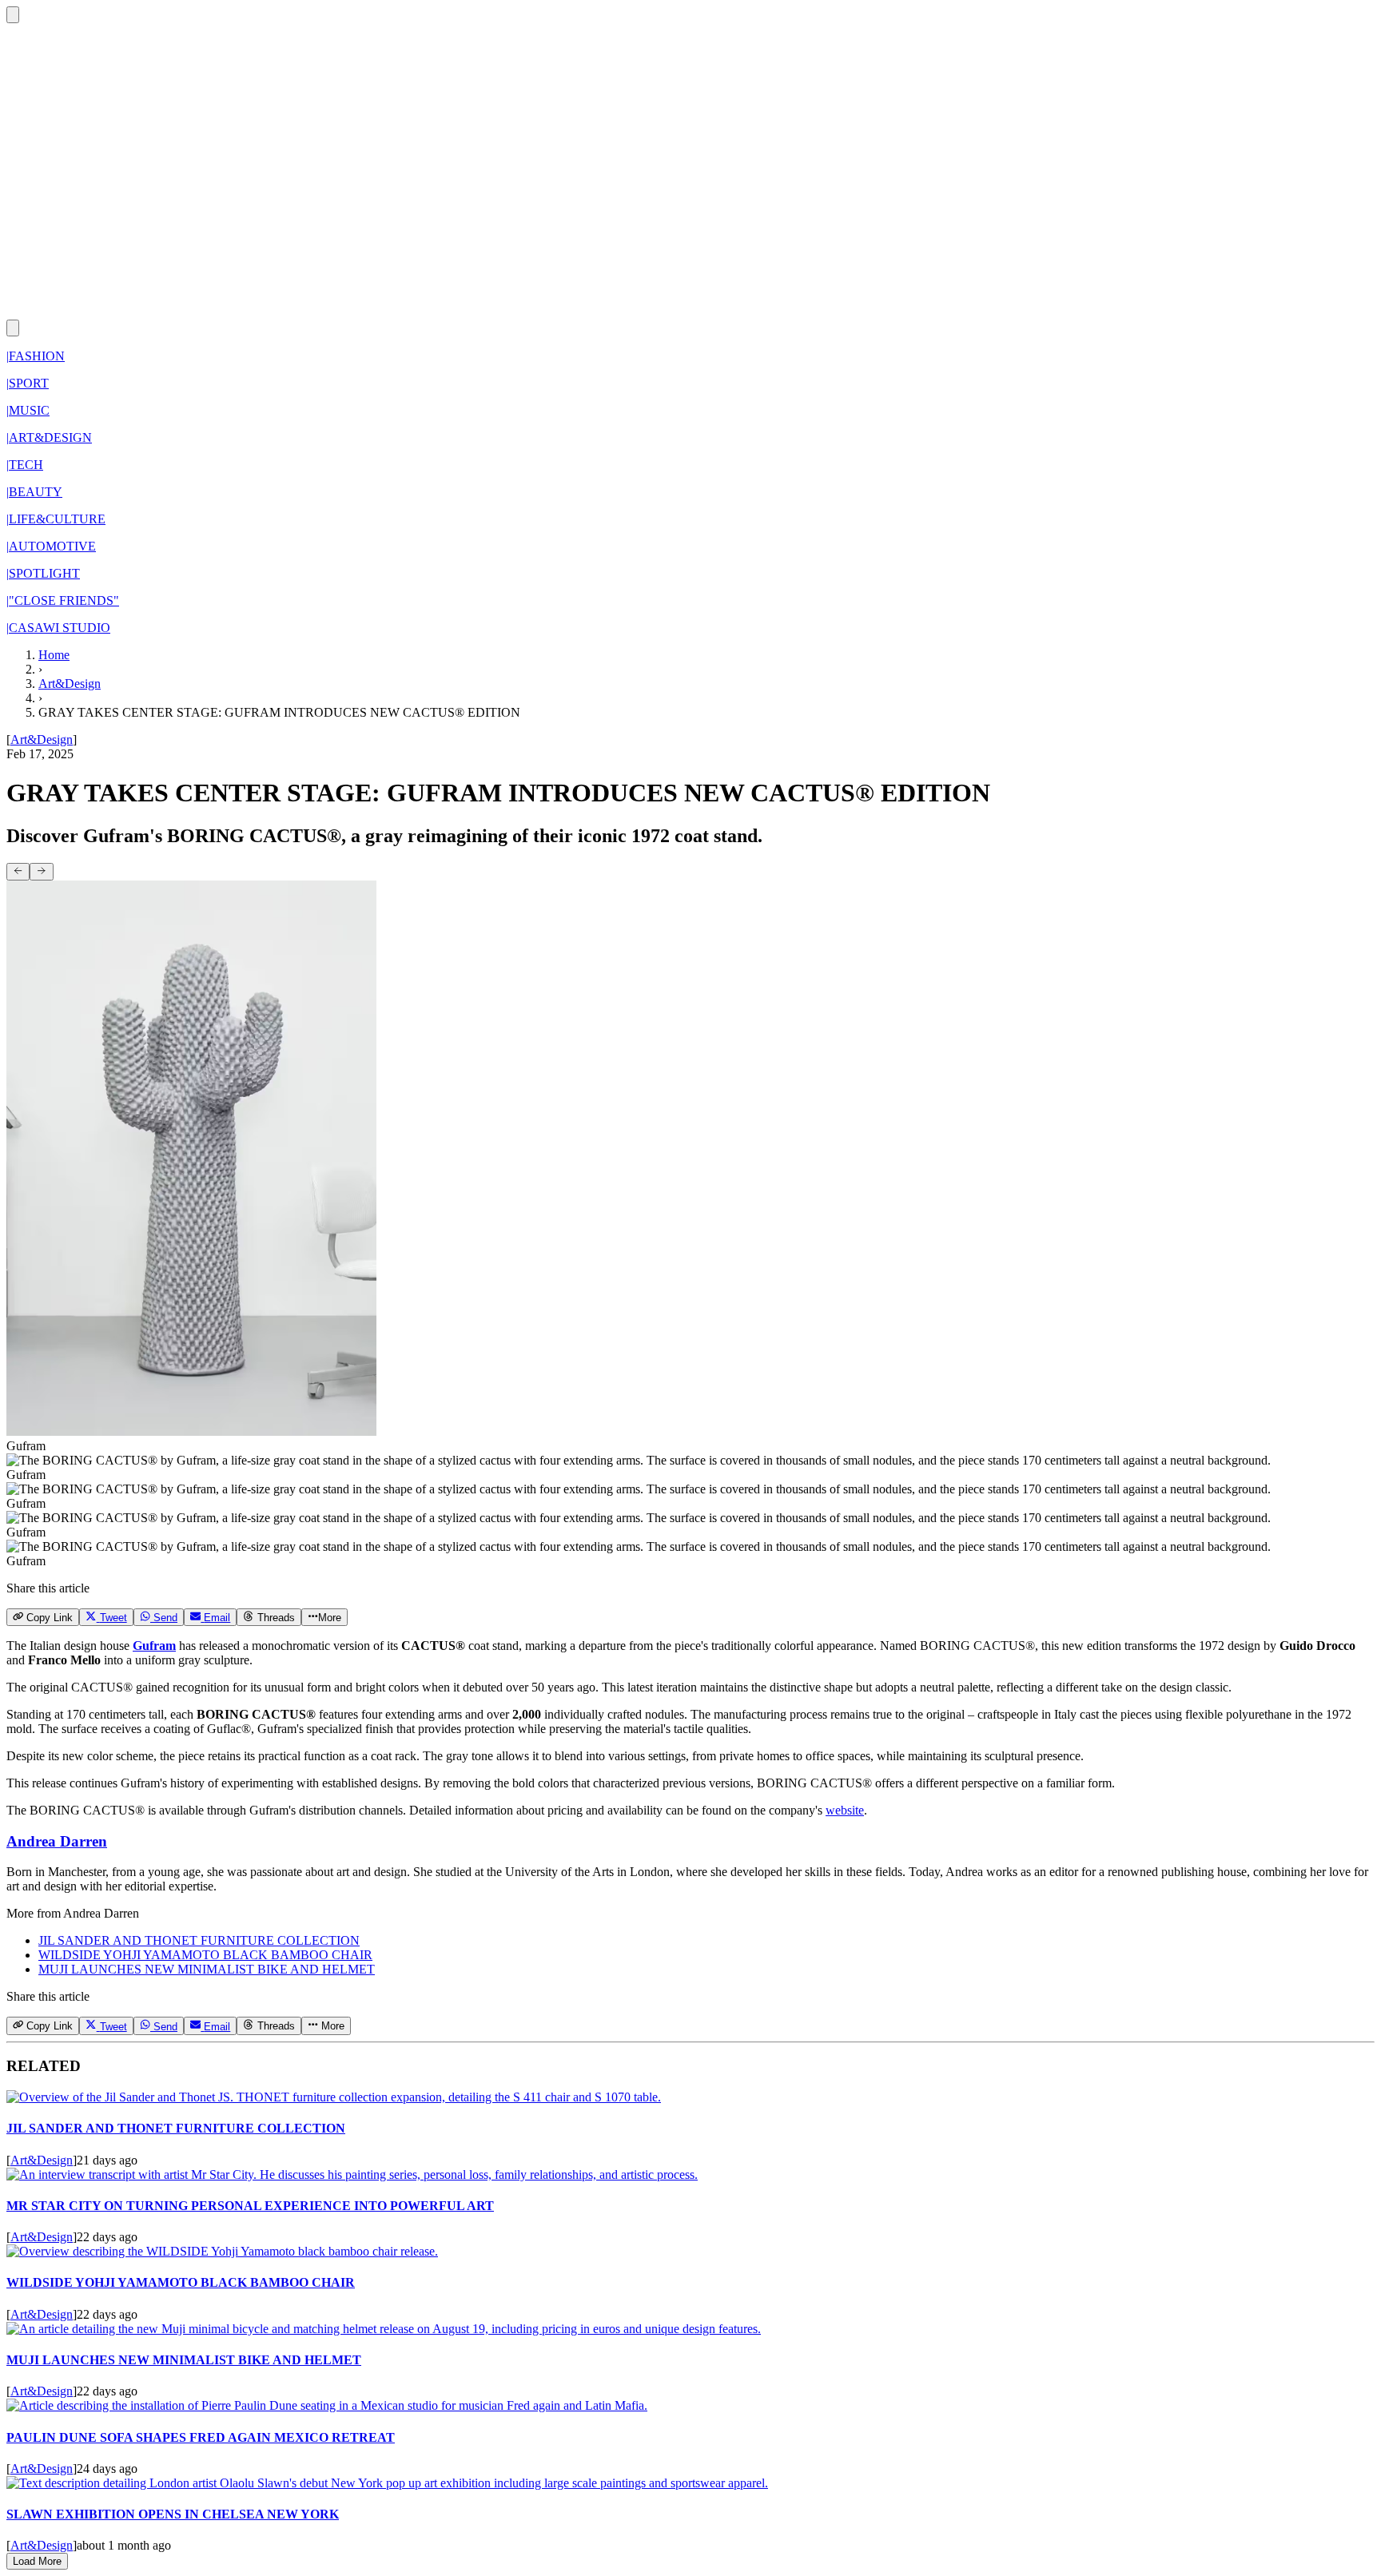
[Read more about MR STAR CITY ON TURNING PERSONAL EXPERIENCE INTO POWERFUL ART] (352, 2174)
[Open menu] (13, 328)
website (845, 1810)
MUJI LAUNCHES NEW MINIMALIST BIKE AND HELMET (207, 1969)
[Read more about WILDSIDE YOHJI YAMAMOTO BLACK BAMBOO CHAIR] (222, 2251)
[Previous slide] (18, 872)
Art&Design (70, 684)
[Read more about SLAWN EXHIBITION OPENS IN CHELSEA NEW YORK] (387, 2483)
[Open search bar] (13, 15)
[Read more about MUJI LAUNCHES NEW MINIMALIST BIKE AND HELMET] (384, 2329)
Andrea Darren (57, 1841)
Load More (37, 2561)
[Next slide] (41, 872)
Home (54, 655)
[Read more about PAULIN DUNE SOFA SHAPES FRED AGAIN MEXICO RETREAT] (327, 2405)
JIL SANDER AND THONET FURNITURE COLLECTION (199, 1940)
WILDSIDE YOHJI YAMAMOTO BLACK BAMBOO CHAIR (205, 1955)
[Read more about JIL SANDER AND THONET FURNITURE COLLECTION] (334, 2097)
